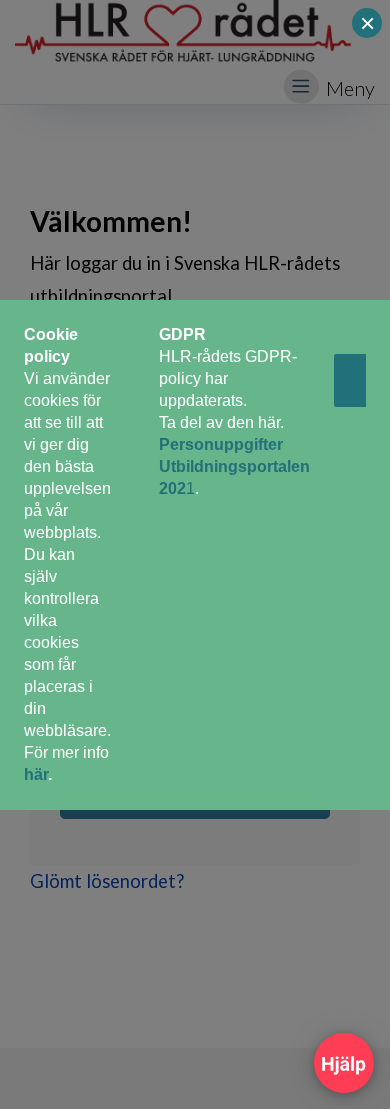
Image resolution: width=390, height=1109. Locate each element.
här (36, 774)
